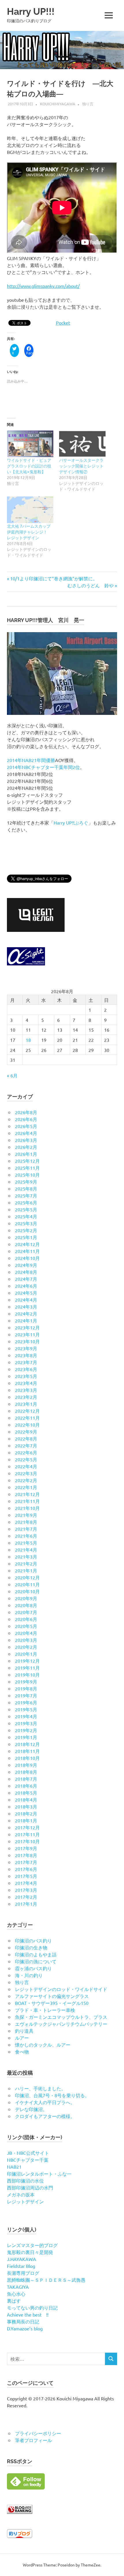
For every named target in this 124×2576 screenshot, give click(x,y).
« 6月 (12, 1075)
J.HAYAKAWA (21, 2259)
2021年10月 (27, 1508)
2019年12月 (27, 1661)
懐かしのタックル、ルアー (43, 2045)
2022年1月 (26, 1487)
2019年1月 (26, 1737)
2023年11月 (27, 1334)
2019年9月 (26, 1681)
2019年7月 (26, 1695)
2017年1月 (26, 1904)
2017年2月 (26, 1897)
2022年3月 (26, 1473)
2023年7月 (26, 1362)
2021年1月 (26, 1570)
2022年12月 (27, 1411)
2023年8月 (26, 1355)
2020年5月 (26, 1626)
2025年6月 (26, 1202)
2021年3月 (26, 1556)
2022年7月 (26, 1445)
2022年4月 (26, 1466)
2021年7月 (26, 1529)
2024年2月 (26, 1313)
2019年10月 (27, 1675)
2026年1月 (26, 1154)
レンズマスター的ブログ (32, 2245)
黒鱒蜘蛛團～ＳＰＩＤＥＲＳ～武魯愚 (46, 2280)
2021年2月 (26, 1563)
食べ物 (22, 2051)
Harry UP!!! (31, 11)
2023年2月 (26, 1397)
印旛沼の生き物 (31, 1947)
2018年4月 (26, 1799)
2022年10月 (27, 1425)
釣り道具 (24, 2031)
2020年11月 (27, 1584)
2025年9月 (26, 1182)
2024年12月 (27, 1244)
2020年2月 (26, 1647)
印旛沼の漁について (36, 1961)
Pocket (63, 323)
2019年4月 (26, 1716)
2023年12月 (27, 1327)
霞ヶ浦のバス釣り (33, 1968)
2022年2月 (26, 1480)
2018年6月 (26, 1786)
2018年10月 (27, 1758)
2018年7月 (26, 1779)
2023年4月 (26, 1383)
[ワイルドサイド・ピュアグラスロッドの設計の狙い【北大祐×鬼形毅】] (30, 444)
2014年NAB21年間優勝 (31, 760)
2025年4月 (26, 1216)
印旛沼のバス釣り (33, 1940)
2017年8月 (26, 1855)
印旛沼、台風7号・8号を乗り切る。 (52, 2095)
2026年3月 (26, 1140)
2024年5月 (26, 1293)
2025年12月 (27, 1161)
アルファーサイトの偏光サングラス (52, 1996)
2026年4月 (26, 1133)
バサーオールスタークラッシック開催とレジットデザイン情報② (81, 466)
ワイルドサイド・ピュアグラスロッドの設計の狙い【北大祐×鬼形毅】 (29, 466)
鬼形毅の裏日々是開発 (30, 2252)
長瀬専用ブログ (23, 2273)
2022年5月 (26, 1459)
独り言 (88, 104)
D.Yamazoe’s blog (25, 2328)
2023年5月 (26, 1376)
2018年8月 (26, 1772)
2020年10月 (27, 1591)
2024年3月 (26, 1307)
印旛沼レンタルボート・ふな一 (39, 2174)
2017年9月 (26, 1848)
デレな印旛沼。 (31, 2109)
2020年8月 (26, 1605)
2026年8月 (26, 1112)
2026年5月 (26, 1126)
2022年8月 (26, 1438)
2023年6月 (26, 1369)
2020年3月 (26, 1640)
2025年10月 (27, 1175)
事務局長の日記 (23, 2321)
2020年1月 (26, 1654)
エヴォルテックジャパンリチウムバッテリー (61, 2024)
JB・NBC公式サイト (28, 2153)
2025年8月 (26, 1188)
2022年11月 (27, 1418)
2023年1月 (26, 1404)
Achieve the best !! (28, 2314)
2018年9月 (26, 1765)
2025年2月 (26, 1230)
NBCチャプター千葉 (28, 2160)
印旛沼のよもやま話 (36, 1954)
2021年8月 (26, 1522)
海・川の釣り (29, 1975)
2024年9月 (26, 1265)
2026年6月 (26, 1119)
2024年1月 (26, 1320)
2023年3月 (26, 1390)
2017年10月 (27, 1841)
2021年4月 (26, 1550)
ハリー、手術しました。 (40, 2088)
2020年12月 (27, 1577)
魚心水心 (16, 2294)
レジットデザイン (25, 2201)
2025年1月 (26, 1237)
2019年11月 (27, 1668)
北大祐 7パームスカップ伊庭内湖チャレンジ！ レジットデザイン (29, 532)
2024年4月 (26, 1300)
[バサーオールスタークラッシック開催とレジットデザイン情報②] (82, 444)
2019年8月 (26, 1688)
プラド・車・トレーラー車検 (45, 2010)
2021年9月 (26, 1515)
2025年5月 (26, 1209)
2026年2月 (26, 1147)
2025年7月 (26, 1195)
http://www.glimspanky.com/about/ (43, 286)
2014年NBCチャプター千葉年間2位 (43, 767)
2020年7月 (26, 1612)
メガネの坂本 (21, 2194)
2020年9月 (26, 1598)
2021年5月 (26, 1543)
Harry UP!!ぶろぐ (71, 823)
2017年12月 (27, 1827)
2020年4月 (26, 1633)
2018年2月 (26, 1813)
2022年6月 (26, 1452)
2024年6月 (26, 1286)
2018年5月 (26, 1793)
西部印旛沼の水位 (25, 2181)
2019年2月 (26, 1730)
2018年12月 (27, 1744)
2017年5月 (26, 1876)
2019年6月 (26, 1702)
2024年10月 (27, 1258)
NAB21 (14, 2167)
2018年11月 (27, 1751)
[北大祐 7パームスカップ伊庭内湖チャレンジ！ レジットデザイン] (30, 510)
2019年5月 (26, 1709)
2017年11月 (27, 1834)
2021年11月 (27, 1501)
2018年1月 (26, 1820)
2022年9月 (26, 1431)
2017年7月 (26, 1862)
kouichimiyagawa (58, 104)
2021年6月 (26, 1536)
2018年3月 (26, 1806)
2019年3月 (26, 1723)
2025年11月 (27, 1168)
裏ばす (14, 2301)
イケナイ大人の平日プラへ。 (45, 2102)
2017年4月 (26, 1883)
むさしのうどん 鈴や (91, 585)
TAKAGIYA (18, 2287)
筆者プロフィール (33, 2440)
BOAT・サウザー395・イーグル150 (52, 2003)
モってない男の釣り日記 (32, 2308)
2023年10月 (27, 1341)
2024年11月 (27, 1251)
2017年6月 (26, 1869)
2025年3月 (26, 1223)
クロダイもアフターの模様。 (45, 2116)
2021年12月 (27, 1494)
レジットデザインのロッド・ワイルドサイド (61, 1989)
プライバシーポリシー (38, 2433)
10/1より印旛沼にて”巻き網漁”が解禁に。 (54, 578)
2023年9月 (26, 1348)
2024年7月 (26, 1279)
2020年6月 (26, 1619)
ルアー (22, 2038)
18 (28, 1040)
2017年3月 (26, 1890)
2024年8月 (26, 1272)
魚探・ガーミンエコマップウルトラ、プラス (61, 2017)
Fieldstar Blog (21, 2266)
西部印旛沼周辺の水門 (30, 2187)
